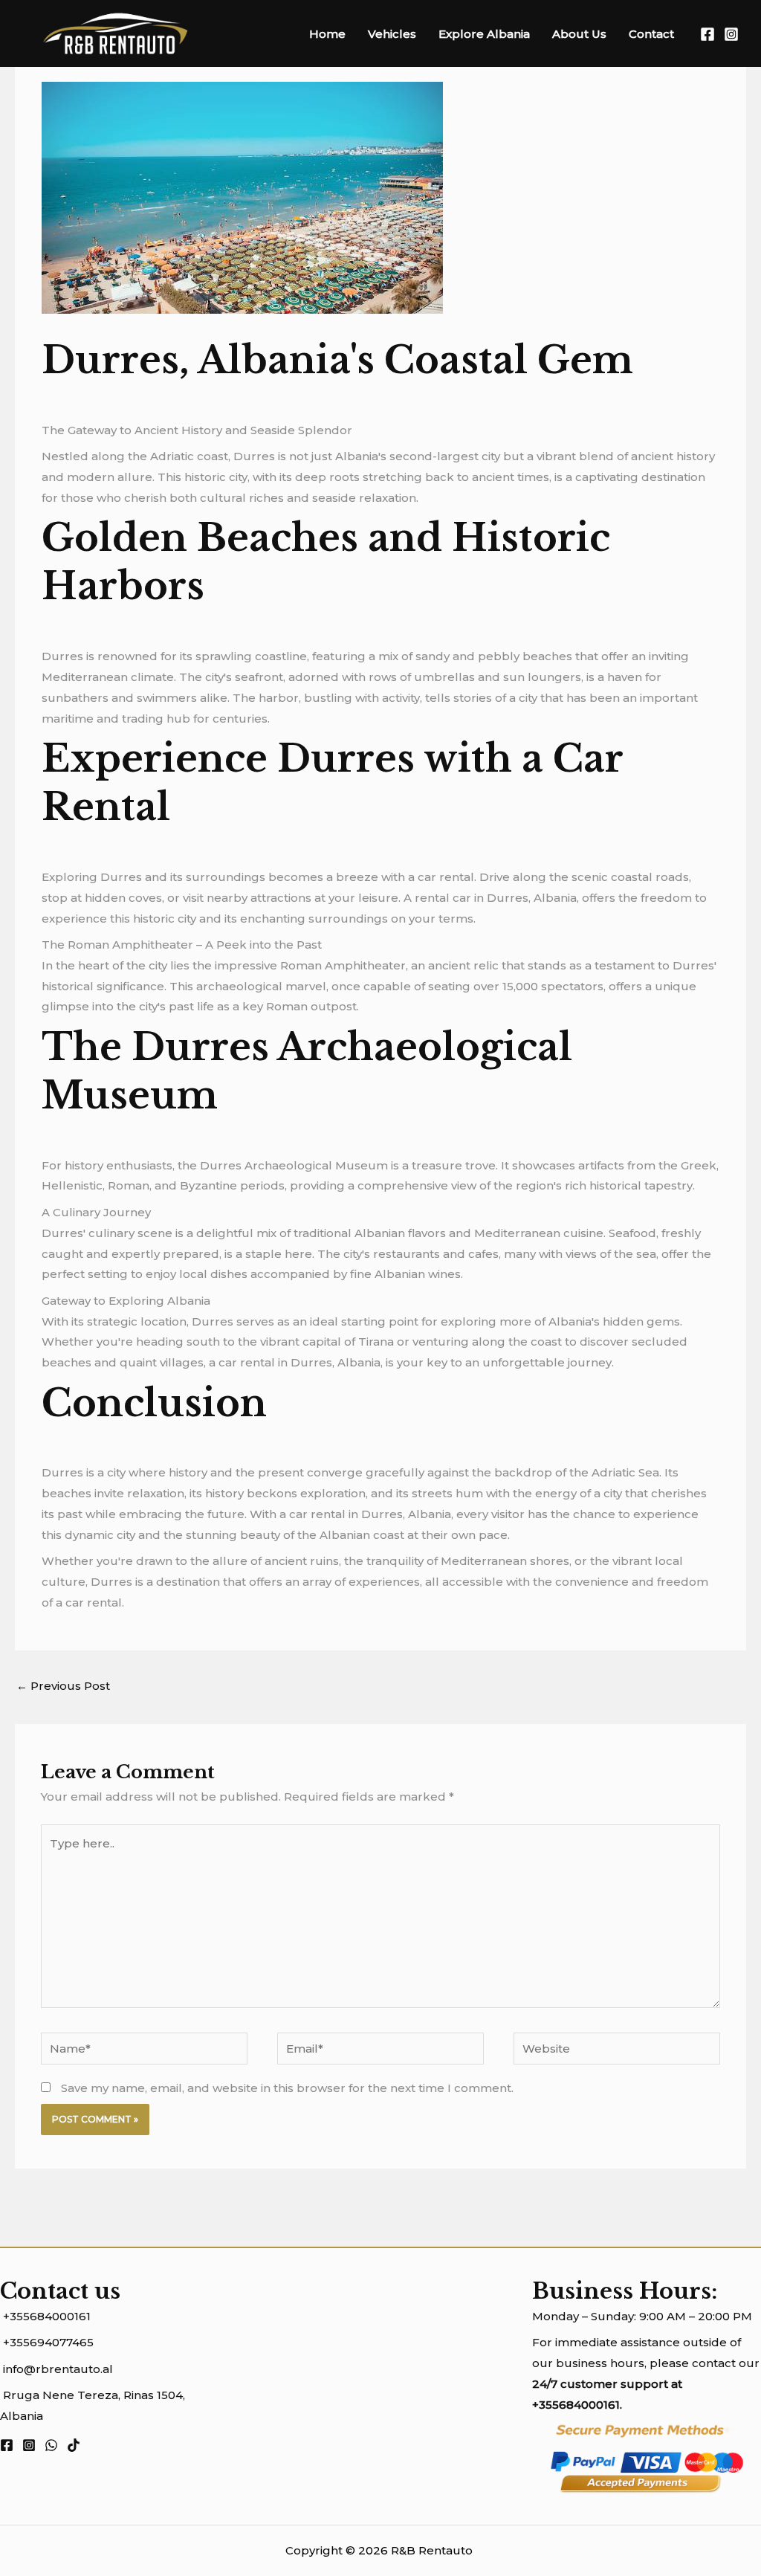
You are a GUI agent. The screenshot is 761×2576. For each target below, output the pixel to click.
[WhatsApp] (51, 2445)
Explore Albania (484, 34)
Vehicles (392, 34)
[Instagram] (731, 34)
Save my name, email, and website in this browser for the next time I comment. (287, 2088)
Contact (651, 34)
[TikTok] (74, 2445)
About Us (579, 34)
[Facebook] (707, 34)
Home (327, 34)
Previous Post (63, 1686)
